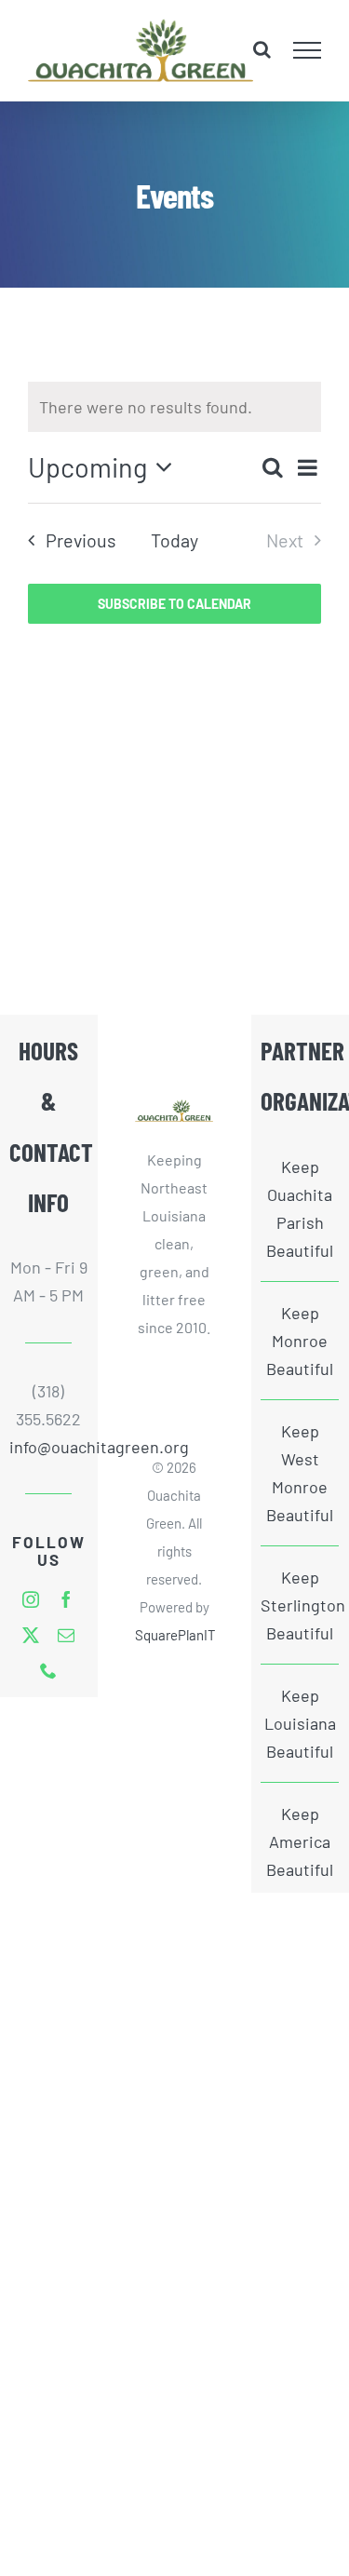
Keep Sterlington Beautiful (300, 1605)
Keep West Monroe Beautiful (300, 1473)
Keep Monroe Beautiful (300, 1341)
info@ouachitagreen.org (48, 1447)
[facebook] (66, 1599)
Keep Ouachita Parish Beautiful (300, 1208)
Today (174, 540)
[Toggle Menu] (308, 50)
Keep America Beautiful (300, 1841)
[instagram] (31, 1599)
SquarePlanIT (175, 1635)
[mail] (66, 1635)
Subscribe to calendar (174, 604)
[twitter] (31, 1635)
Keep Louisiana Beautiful (300, 1723)
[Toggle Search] (262, 49)
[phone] (48, 1670)
